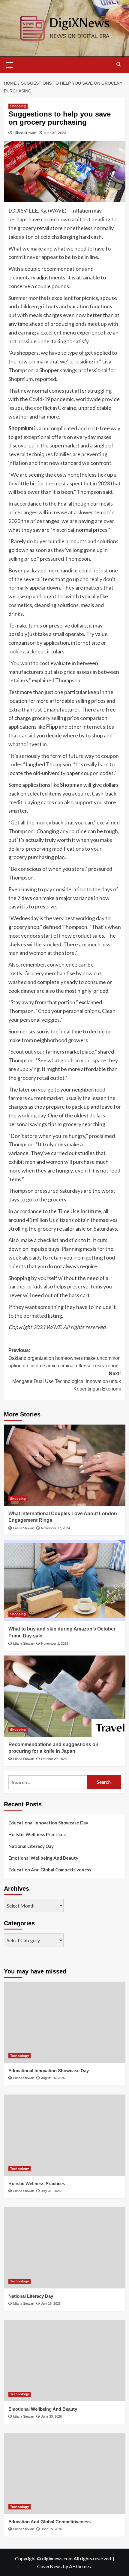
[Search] (119, 64)
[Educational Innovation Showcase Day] (65, 2022)
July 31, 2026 (51, 2191)
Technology (19, 2056)
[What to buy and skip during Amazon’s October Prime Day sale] (65, 1581)
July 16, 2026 (51, 2303)
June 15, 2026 (51, 2529)
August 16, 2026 (53, 2078)
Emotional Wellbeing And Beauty (43, 1858)
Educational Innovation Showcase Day (48, 1823)
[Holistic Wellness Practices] (65, 2135)
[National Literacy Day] (65, 2248)
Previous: (64, 1358)
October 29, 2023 (54, 1759)
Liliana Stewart (25, 133)
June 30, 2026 (51, 2416)
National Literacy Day (31, 1846)
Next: (67, 1381)
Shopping (18, 106)
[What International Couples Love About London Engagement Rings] (65, 1465)
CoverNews (49, 2566)
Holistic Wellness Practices (37, 1834)
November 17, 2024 (55, 1528)
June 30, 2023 (55, 133)
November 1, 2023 (55, 1643)
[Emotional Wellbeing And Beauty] (65, 2361)
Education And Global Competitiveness (50, 1870)
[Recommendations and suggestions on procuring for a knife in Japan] (65, 1696)
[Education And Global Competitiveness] (65, 2473)
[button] (10, 64)
